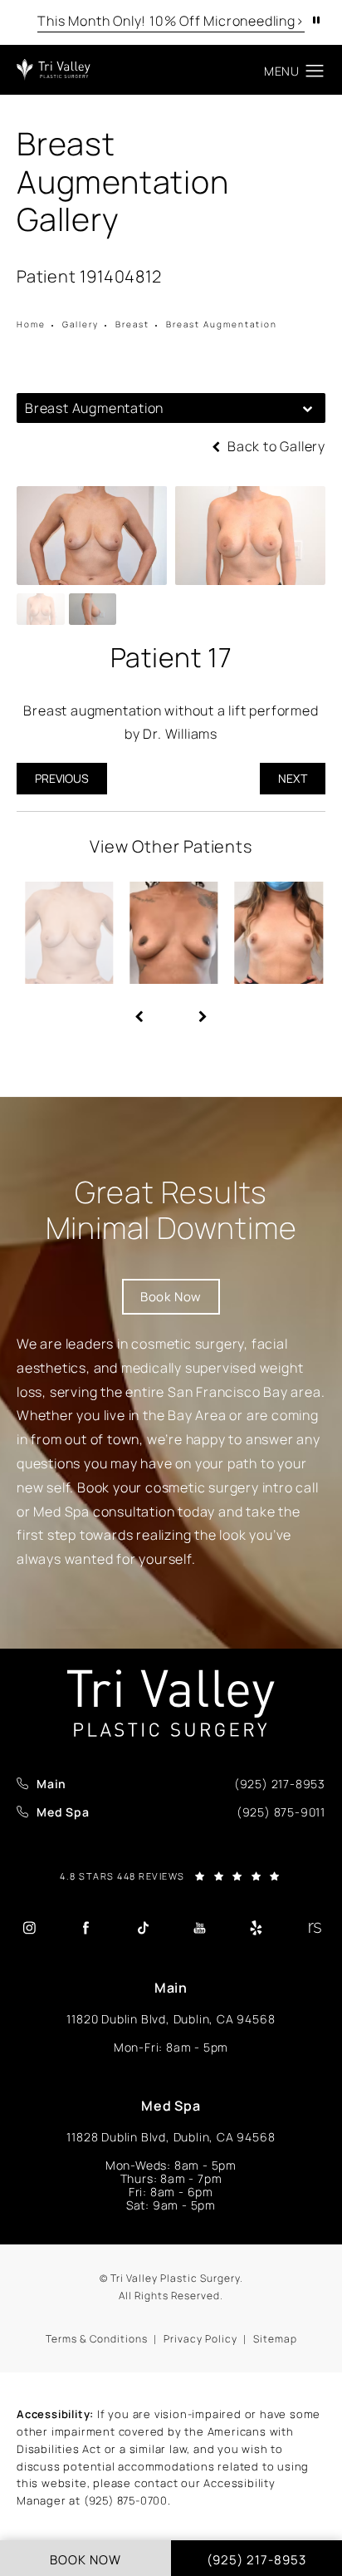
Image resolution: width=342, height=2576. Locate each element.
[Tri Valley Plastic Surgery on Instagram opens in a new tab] (29, 1928)
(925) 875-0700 (126, 2500)
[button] (315, 71)
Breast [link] (132, 324)
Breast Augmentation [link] (222, 324)
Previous (62, 778)
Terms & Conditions (97, 2339)
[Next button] (203, 1010)
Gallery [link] (81, 324)
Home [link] (31, 324)
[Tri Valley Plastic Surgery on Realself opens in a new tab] (313, 1928)
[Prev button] (139, 1010)
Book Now (171, 1297)
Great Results (171, 1210)
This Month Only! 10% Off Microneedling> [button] (171, 21)
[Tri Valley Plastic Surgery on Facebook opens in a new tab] (85, 1928)
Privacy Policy (200, 2339)
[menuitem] (29, 1927)
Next (293, 778)
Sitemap (275, 2339)
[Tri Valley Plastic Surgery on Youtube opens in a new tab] (199, 1928)
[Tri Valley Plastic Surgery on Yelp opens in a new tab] (256, 1928)
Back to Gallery (275, 446)
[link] (280, 1784)
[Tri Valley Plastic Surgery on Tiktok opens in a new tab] (143, 1928)
